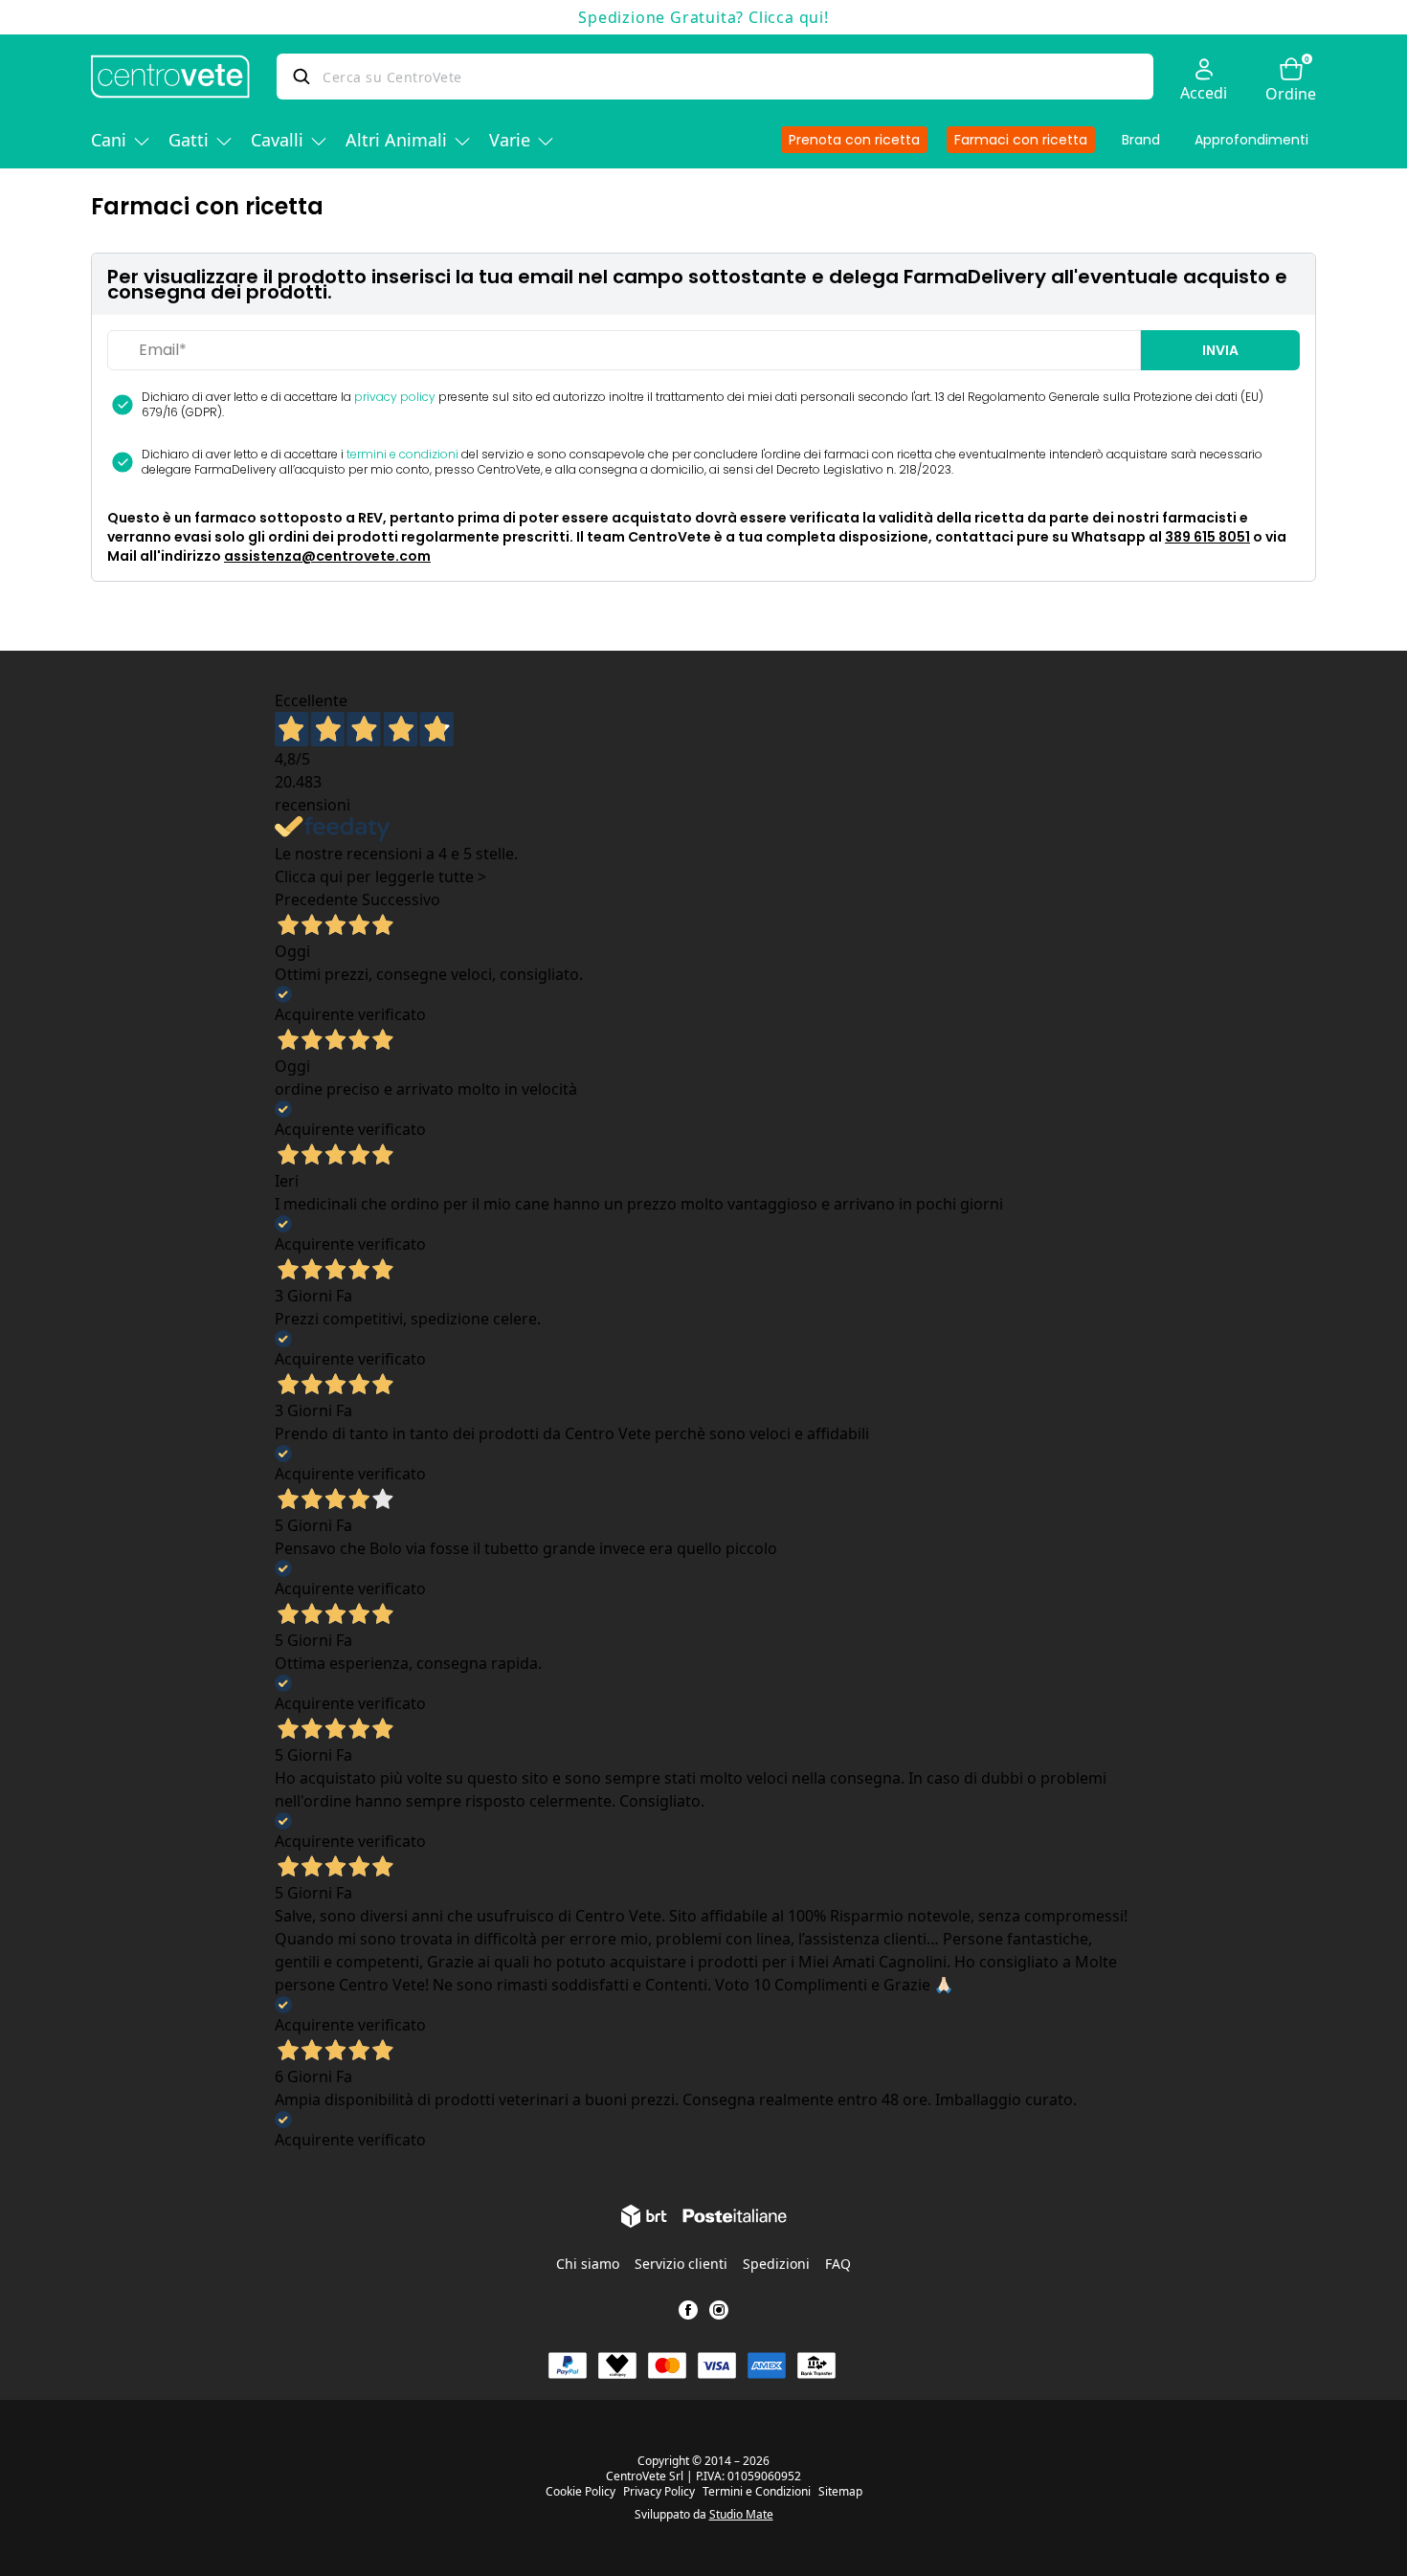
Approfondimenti (1251, 140)
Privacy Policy (659, 2492)
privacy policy (395, 397)
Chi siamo (588, 2264)
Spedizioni (776, 2264)
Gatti (189, 140)
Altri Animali (396, 140)
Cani (109, 140)
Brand (1141, 140)
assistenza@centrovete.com (327, 556)
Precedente (316, 899)
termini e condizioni (402, 454)
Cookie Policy (581, 2492)
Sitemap (840, 2492)
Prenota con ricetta (854, 140)
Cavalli (277, 140)
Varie (510, 140)
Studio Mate (741, 2514)
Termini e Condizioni (757, 2492)
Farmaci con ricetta (1021, 140)
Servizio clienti (681, 2264)
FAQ (838, 2264)
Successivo (401, 899)
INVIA (1220, 350)
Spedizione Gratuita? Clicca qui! (703, 17)
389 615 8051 (1207, 537)
